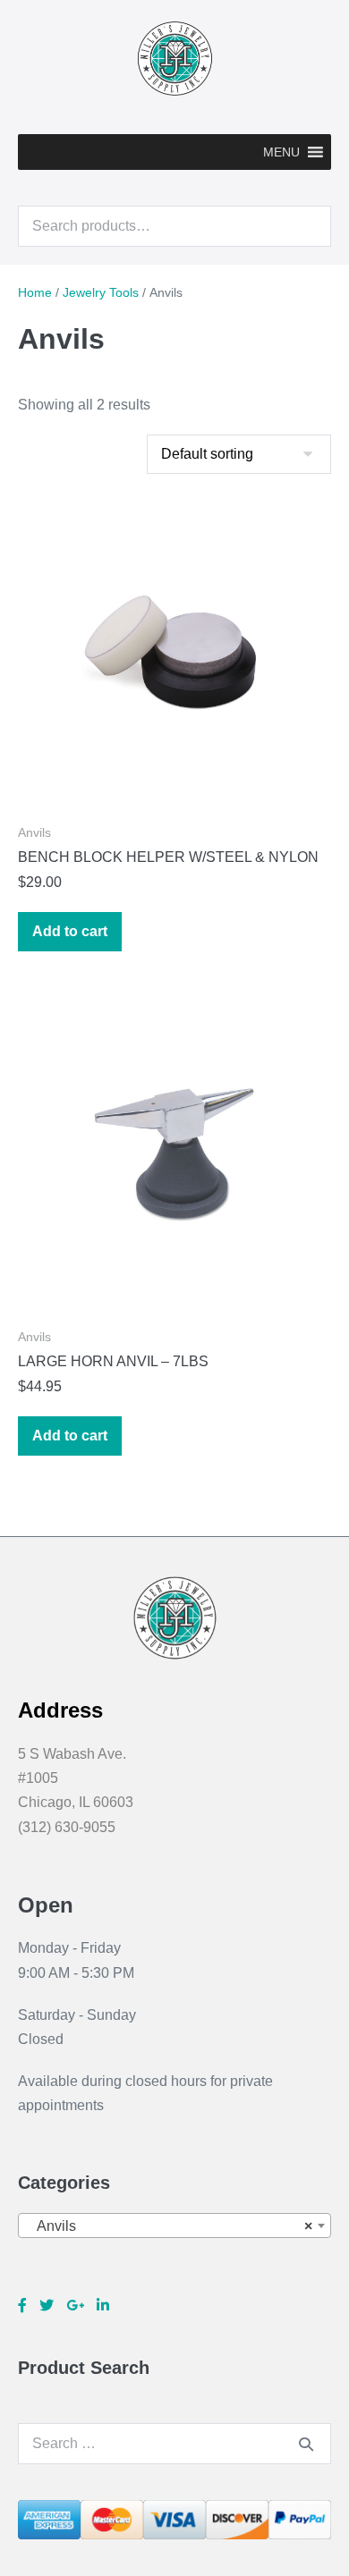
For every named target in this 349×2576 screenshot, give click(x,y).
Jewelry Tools (101, 292)
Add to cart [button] (70, 931)
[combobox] (174, 2225)
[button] (281, 152)
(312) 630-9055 (67, 1827)
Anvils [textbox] (169, 2226)
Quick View (174, 781)
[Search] (306, 2444)
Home (35, 292)
